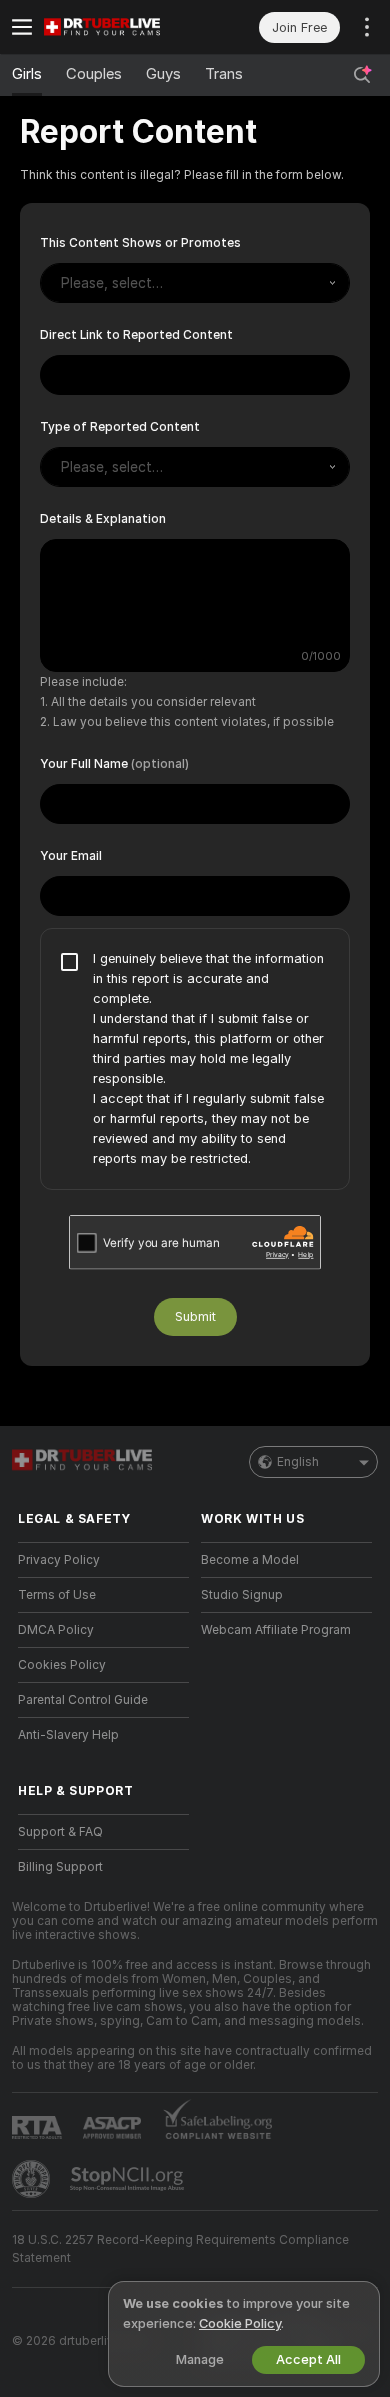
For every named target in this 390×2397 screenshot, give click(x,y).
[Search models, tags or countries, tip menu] (362, 75)
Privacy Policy (59, 1560)
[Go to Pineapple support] (33, 2179)
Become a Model (250, 1560)
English (298, 1462)
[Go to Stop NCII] (129, 2179)
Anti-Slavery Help (68, 1735)
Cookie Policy (240, 2323)
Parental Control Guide (83, 1700)
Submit (195, 1316)
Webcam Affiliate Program (276, 1630)
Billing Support (60, 1867)
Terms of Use (57, 1595)
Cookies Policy (62, 1665)
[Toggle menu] (22, 27)
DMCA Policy (56, 1630)
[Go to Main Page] (119, 27)
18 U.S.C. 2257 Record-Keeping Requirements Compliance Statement (180, 2249)
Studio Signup (242, 1595)
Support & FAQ (60, 1832)
